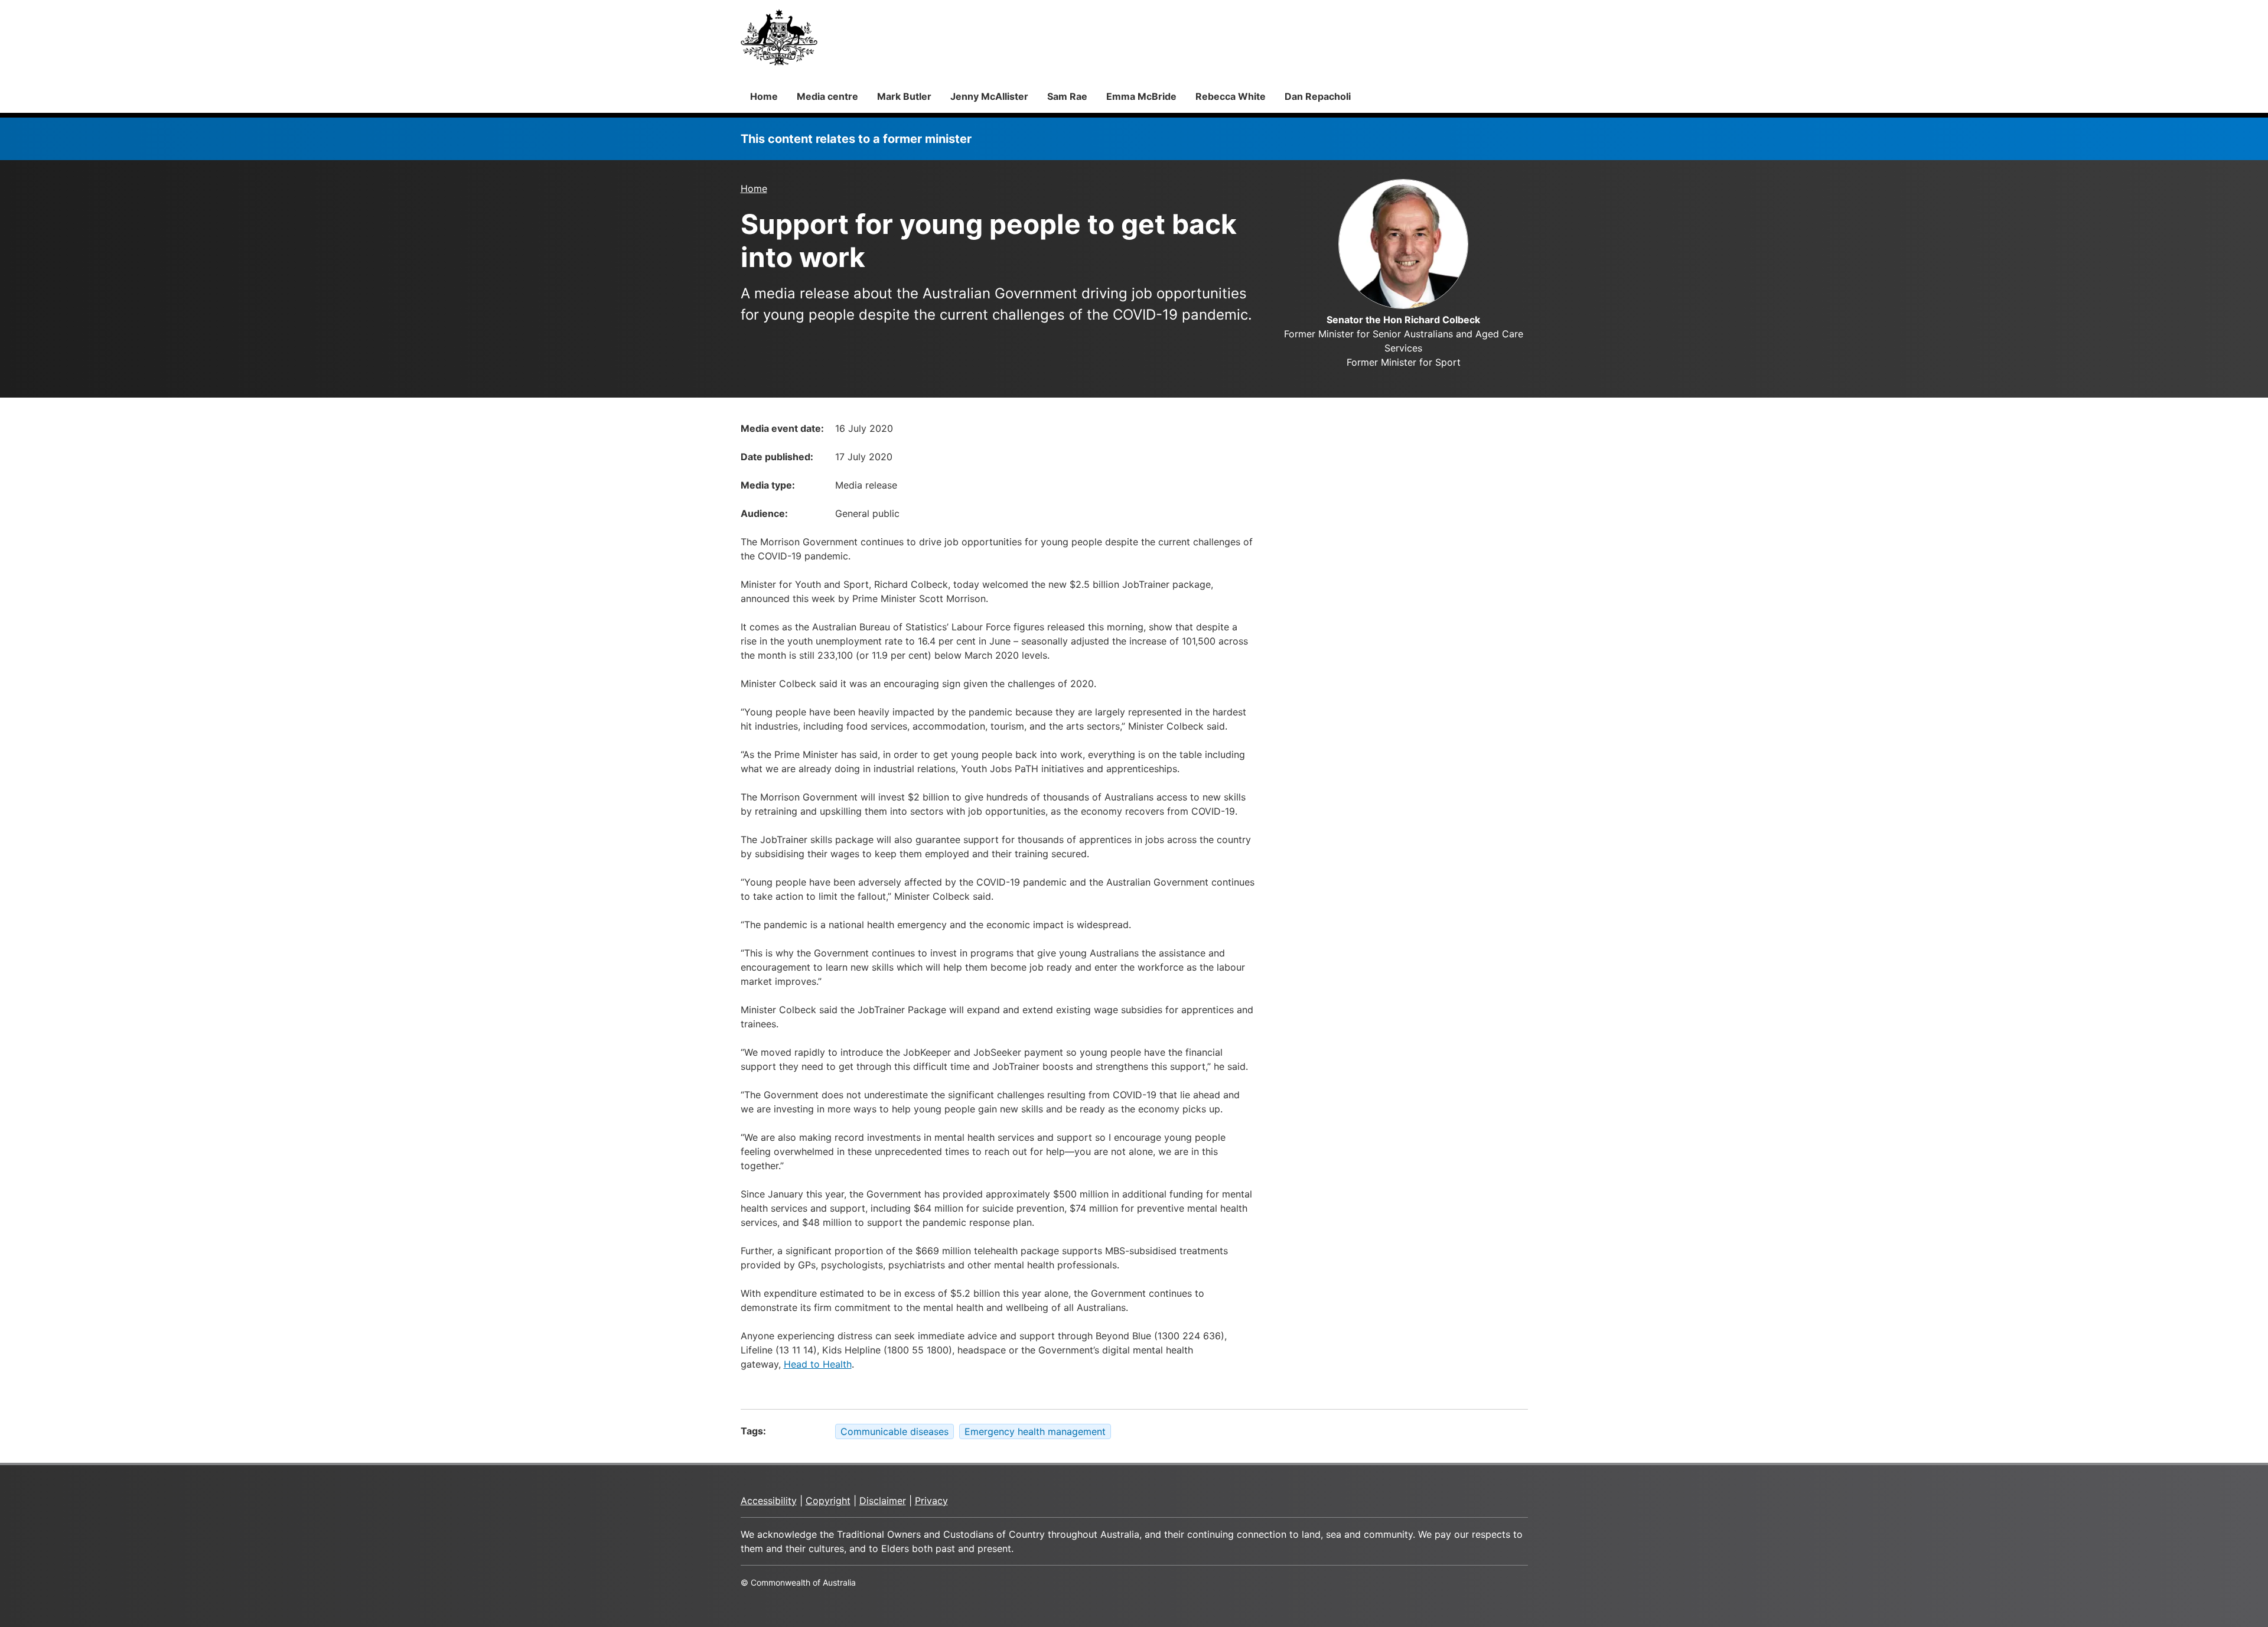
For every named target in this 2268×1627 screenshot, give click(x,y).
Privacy (931, 1501)
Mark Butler (904, 96)
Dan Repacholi (1318, 96)
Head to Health (818, 1364)
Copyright (828, 1501)
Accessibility (769, 1501)
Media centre (827, 96)
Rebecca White (1231, 96)
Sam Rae (1067, 96)
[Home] (779, 37)
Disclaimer (883, 1501)
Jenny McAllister (989, 96)
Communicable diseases (895, 1431)
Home (764, 96)
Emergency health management (1035, 1431)
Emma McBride (1141, 96)
